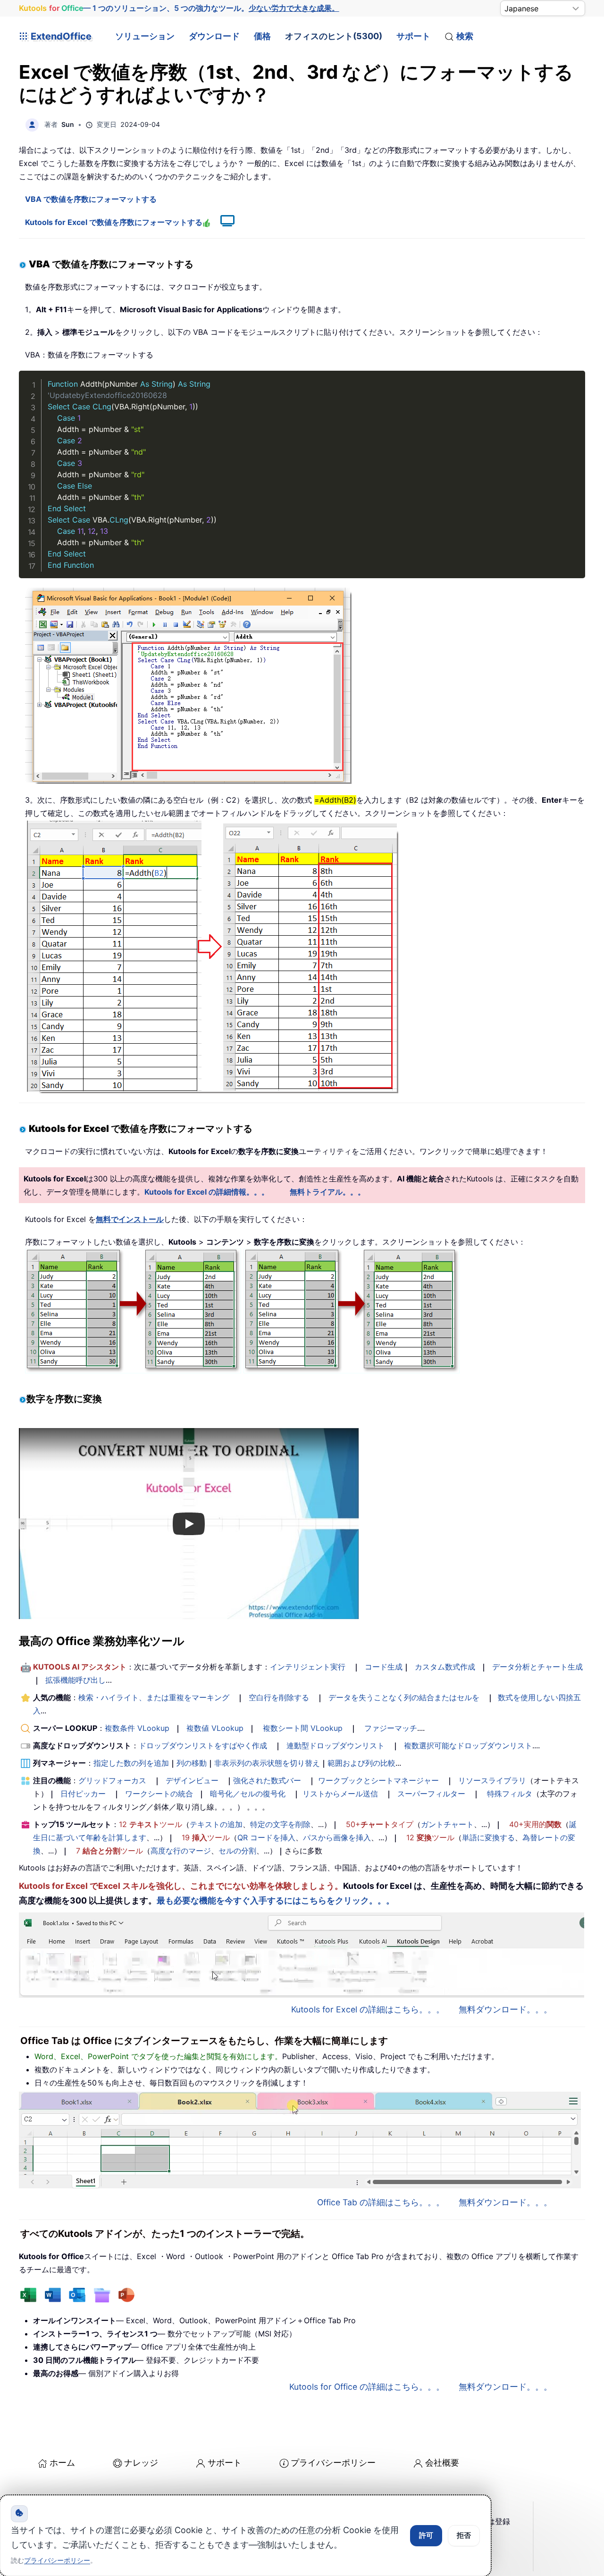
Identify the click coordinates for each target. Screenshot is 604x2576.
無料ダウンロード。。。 (505, 2009)
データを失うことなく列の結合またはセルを (404, 1697)
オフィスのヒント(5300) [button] (334, 36)
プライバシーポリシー (333, 2463)
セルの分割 (237, 1851)
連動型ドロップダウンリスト (336, 1745)
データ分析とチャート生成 (537, 1667)
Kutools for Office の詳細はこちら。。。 (367, 2387)
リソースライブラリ (492, 1780)
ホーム (62, 2463)
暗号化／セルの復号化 (248, 1794)
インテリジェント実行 (308, 1667)
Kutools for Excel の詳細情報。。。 (207, 1192)
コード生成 (384, 1667)
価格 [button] (262, 36)
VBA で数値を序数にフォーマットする (91, 199)
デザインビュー (192, 1780)
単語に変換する (488, 1837)
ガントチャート (447, 1824)
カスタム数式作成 (445, 1667)
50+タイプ (380, 1824)
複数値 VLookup (215, 1728)
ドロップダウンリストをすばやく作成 (203, 1745)
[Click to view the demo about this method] (223, 222)
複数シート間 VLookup (303, 1728)
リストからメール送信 (340, 1794)
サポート (413, 36)
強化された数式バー (267, 1780)
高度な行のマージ (181, 1851)
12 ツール (151, 1824)
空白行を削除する (279, 1697)
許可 (426, 2535)
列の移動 (192, 1763)
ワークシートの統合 (159, 1794)
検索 (465, 36)
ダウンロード (214, 36)
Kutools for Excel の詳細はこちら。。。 (368, 2009)
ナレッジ (141, 2463)
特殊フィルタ (510, 1794)
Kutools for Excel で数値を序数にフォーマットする (114, 222)
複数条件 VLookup (137, 1728)
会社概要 (442, 2463)
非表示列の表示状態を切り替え (267, 1763)
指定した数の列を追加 (131, 1763)
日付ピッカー (83, 1794)
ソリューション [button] (145, 36)
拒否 (464, 2535)
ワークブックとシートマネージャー (378, 1780)
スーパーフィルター (431, 1794)
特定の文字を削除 (280, 1824)
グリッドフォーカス (112, 1780)
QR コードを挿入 (266, 1837)
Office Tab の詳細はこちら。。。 (381, 2202)
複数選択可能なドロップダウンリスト (468, 1745)
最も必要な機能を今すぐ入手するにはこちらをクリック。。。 (276, 1900)
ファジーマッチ (391, 1728)
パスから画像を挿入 (337, 1837)
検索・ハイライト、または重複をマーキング (154, 1697)
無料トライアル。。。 (327, 1192)
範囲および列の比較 (361, 1763)
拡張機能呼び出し (75, 1680)
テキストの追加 (216, 1824)
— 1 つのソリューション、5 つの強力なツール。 (179, 8)
